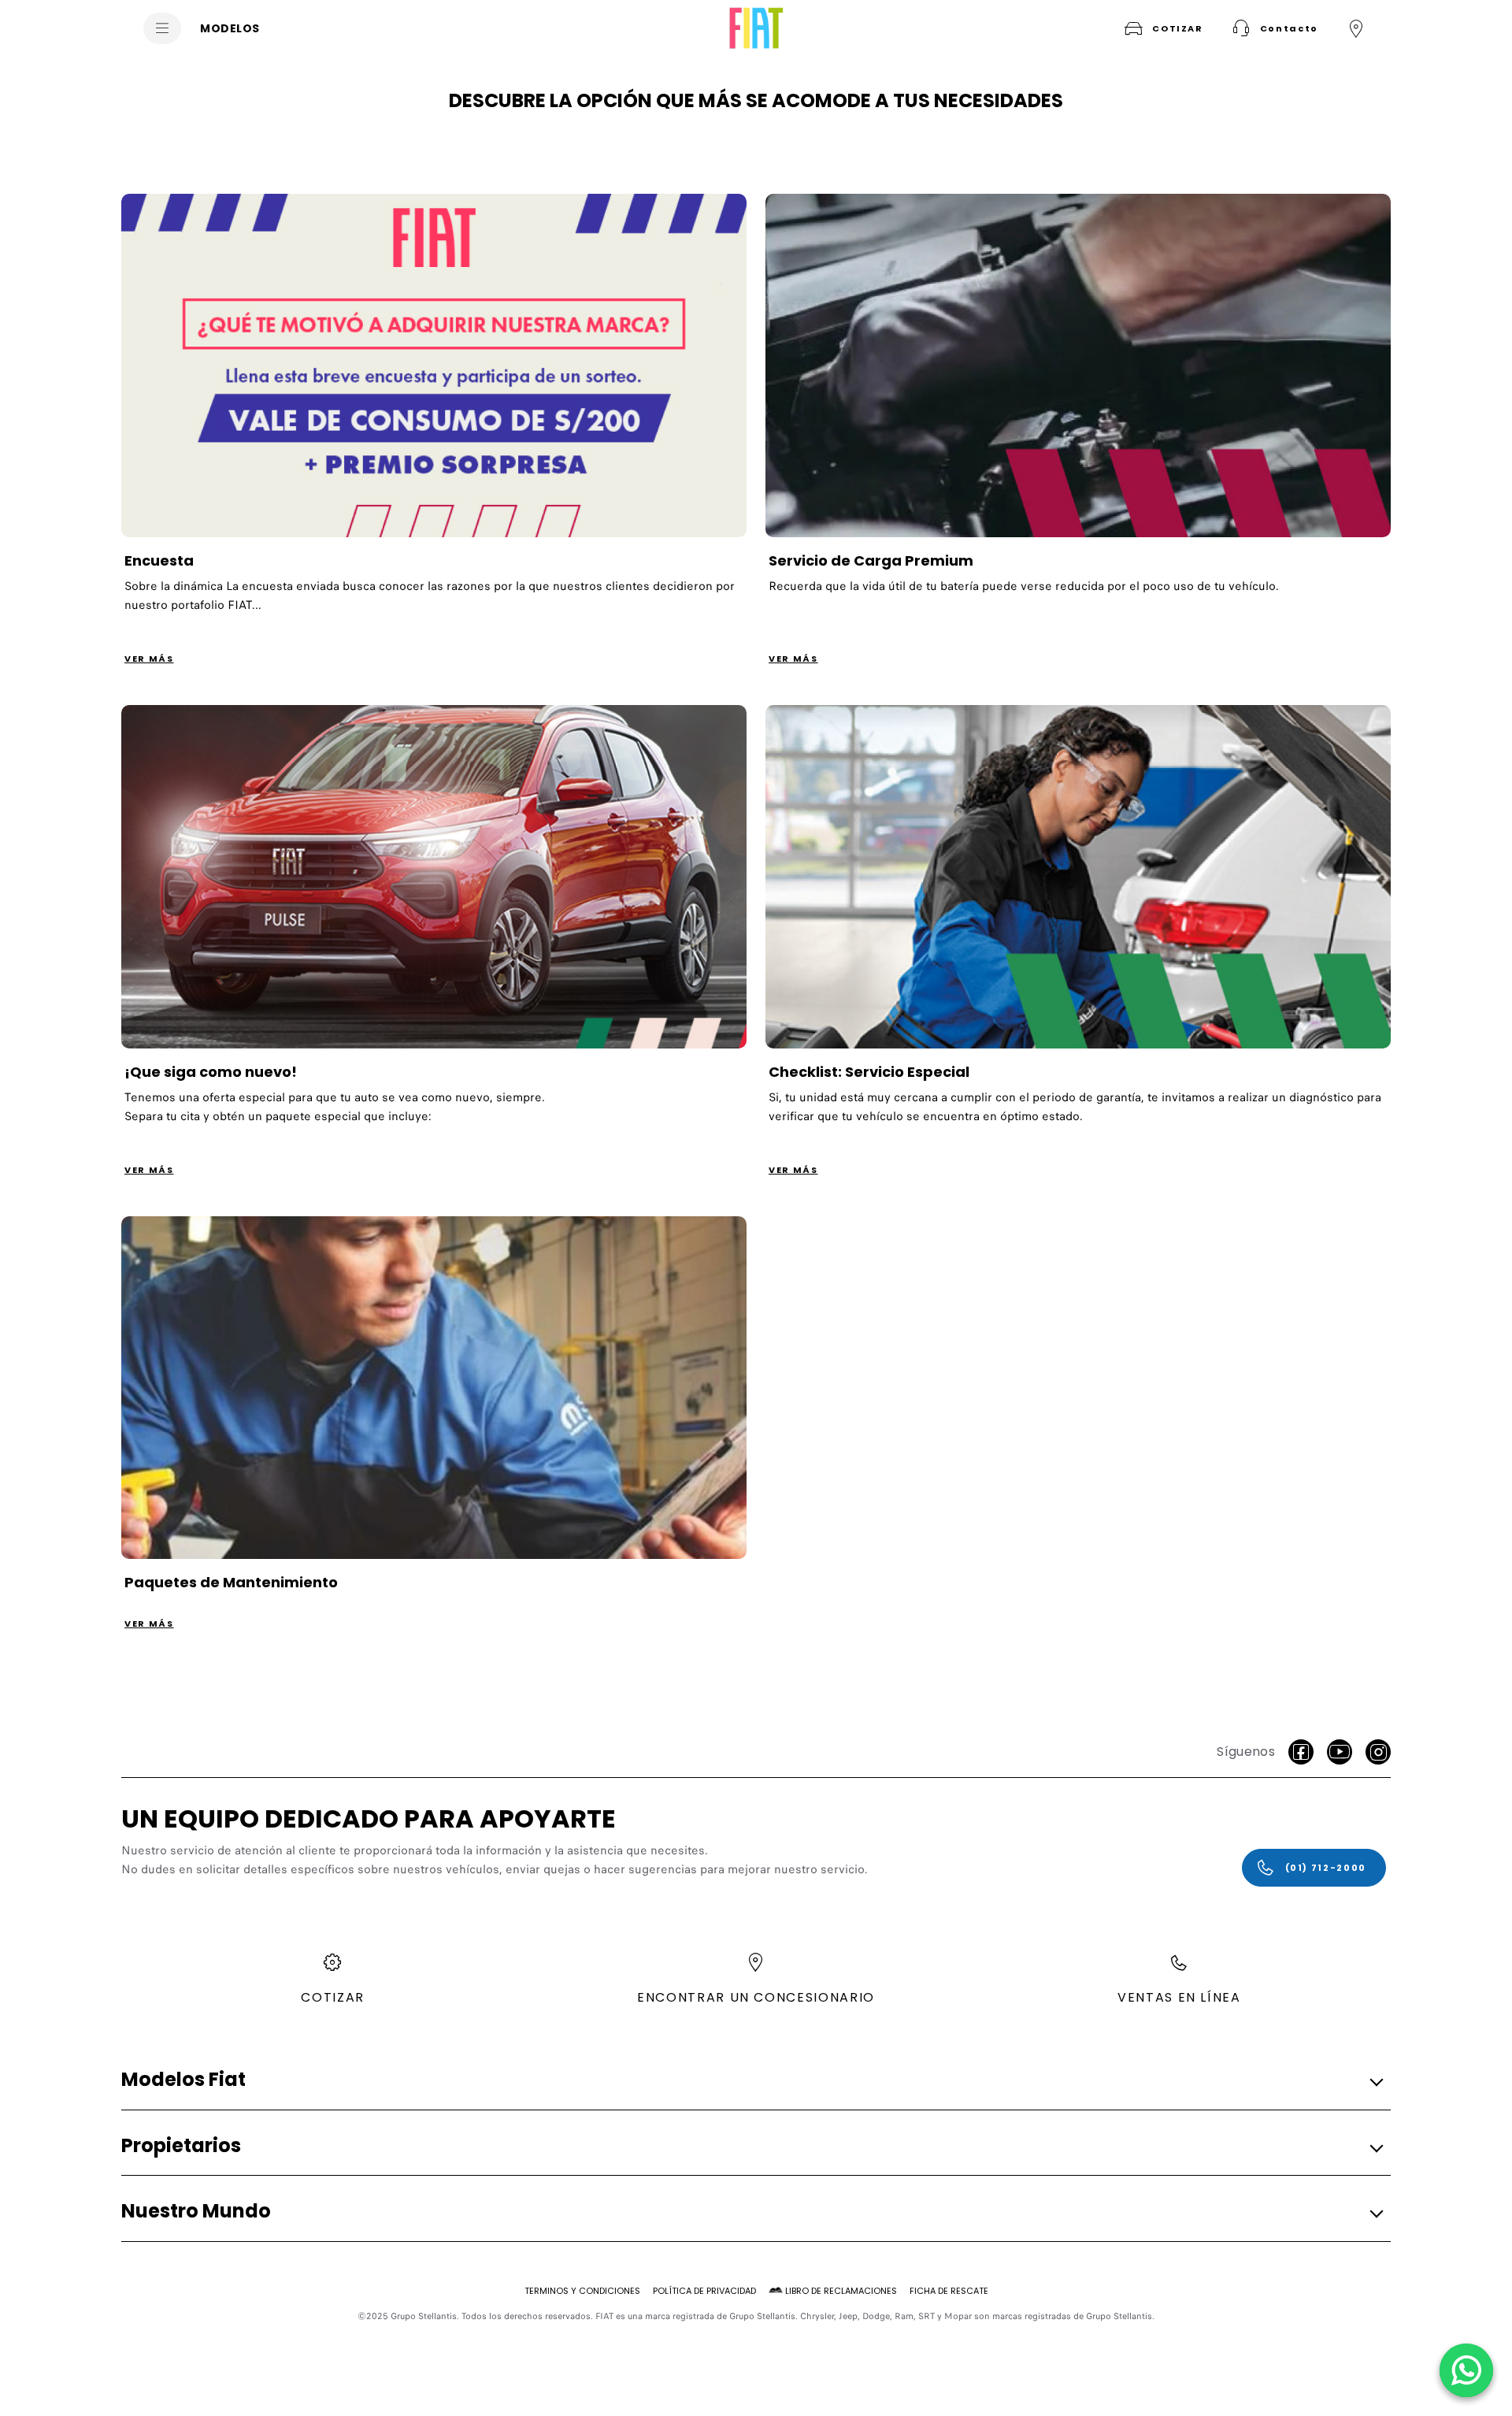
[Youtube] (1340, 1752)
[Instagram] (1378, 1752)
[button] (1273, 28)
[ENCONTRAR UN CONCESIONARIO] (1356, 28)
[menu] (162, 28)
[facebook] (1301, 1752)
